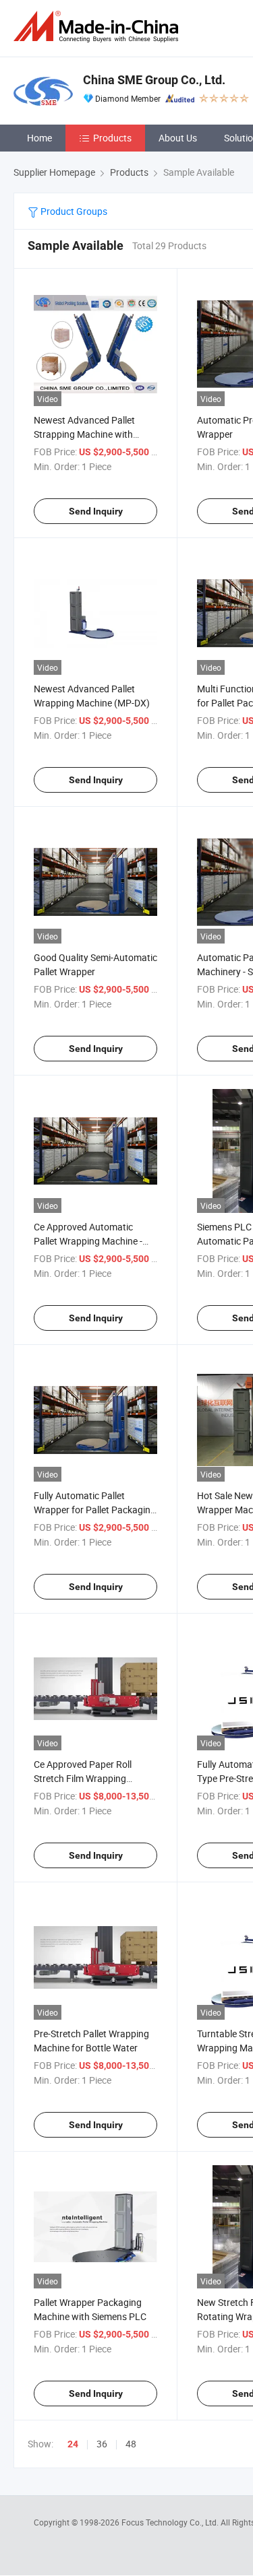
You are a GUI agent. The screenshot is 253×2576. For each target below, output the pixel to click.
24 (73, 2444)
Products (112, 138)
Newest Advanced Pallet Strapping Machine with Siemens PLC (84, 434)
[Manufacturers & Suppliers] (99, 27)
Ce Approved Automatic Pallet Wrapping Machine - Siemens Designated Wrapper (95, 1241)
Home (39, 138)
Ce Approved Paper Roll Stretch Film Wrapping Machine (83, 1778)
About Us (178, 138)
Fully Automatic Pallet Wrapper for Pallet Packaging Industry (95, 1510)
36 (102, 2444)
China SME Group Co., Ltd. (154, 80)
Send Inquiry (96, 511)
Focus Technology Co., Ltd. (171, 2522)
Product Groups (73, 211)
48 (131, 2444)
